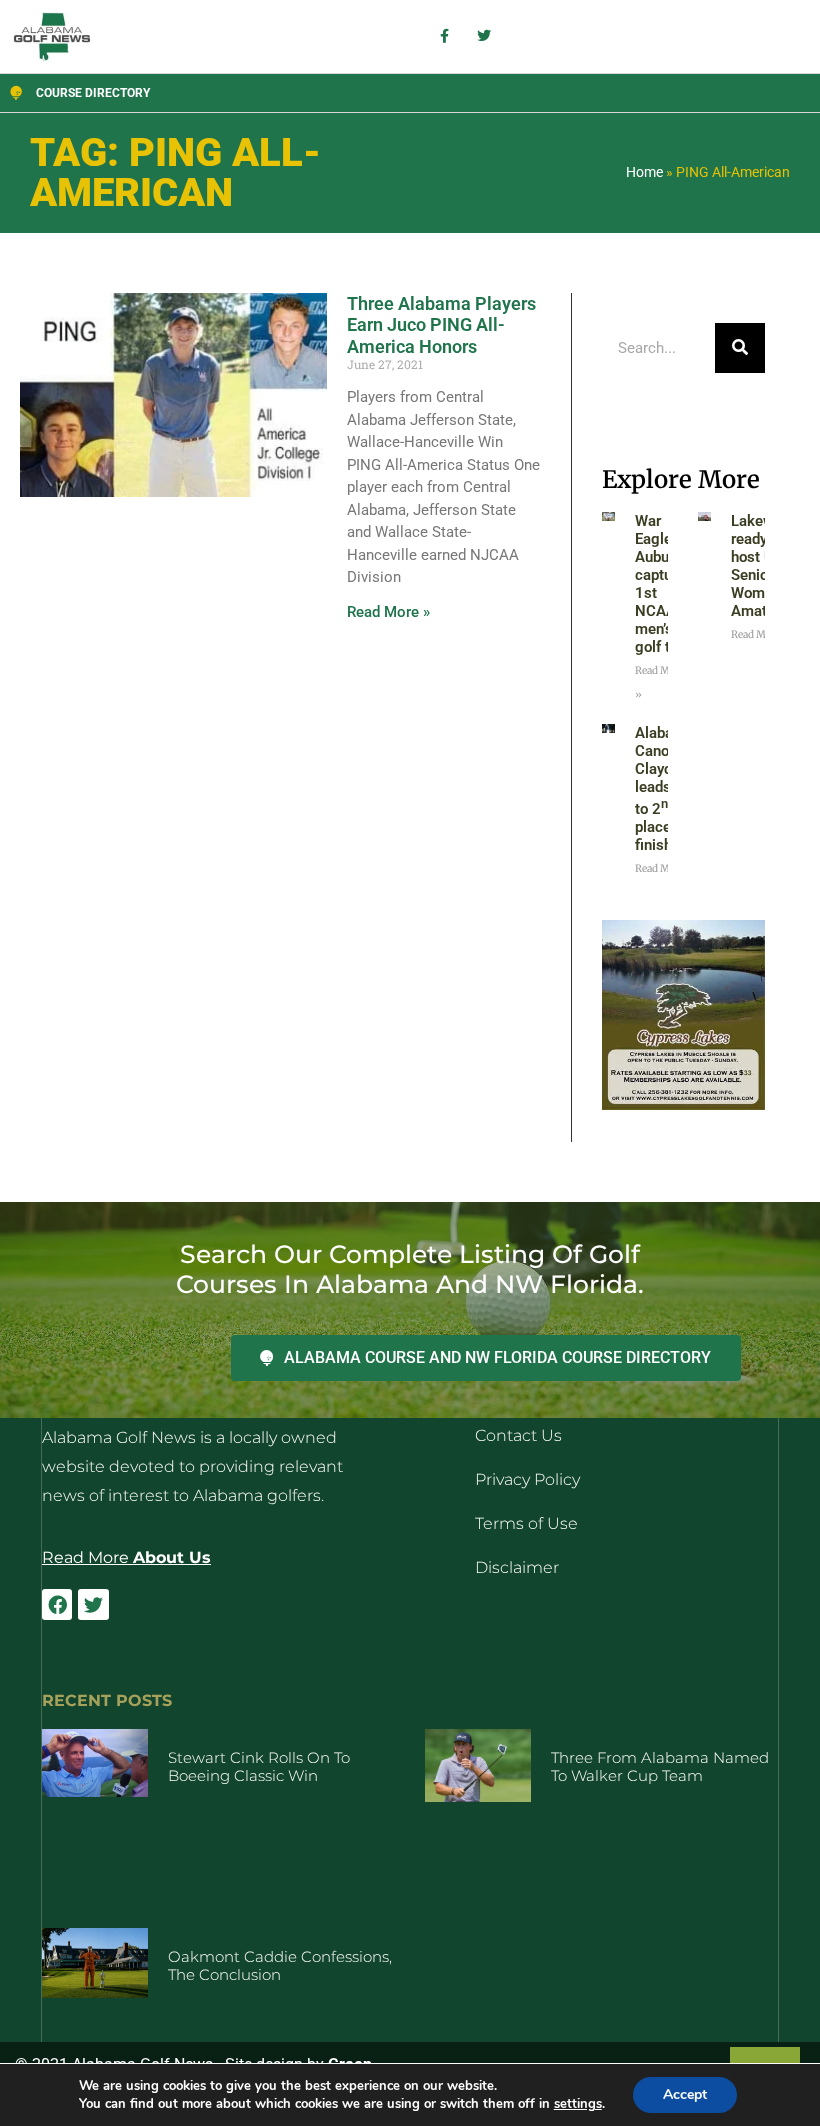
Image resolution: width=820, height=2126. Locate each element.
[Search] (740, 348)
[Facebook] (57, 1604)
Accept (685, 2094)
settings (578, 2104)
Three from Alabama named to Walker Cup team (660, 1766)
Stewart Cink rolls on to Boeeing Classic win (259, 1766)
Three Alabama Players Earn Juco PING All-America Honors (441, 325)
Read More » (388, 612)
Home (644, 172)
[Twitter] (93, 1604)
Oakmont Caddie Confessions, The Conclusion (280, 1965)
